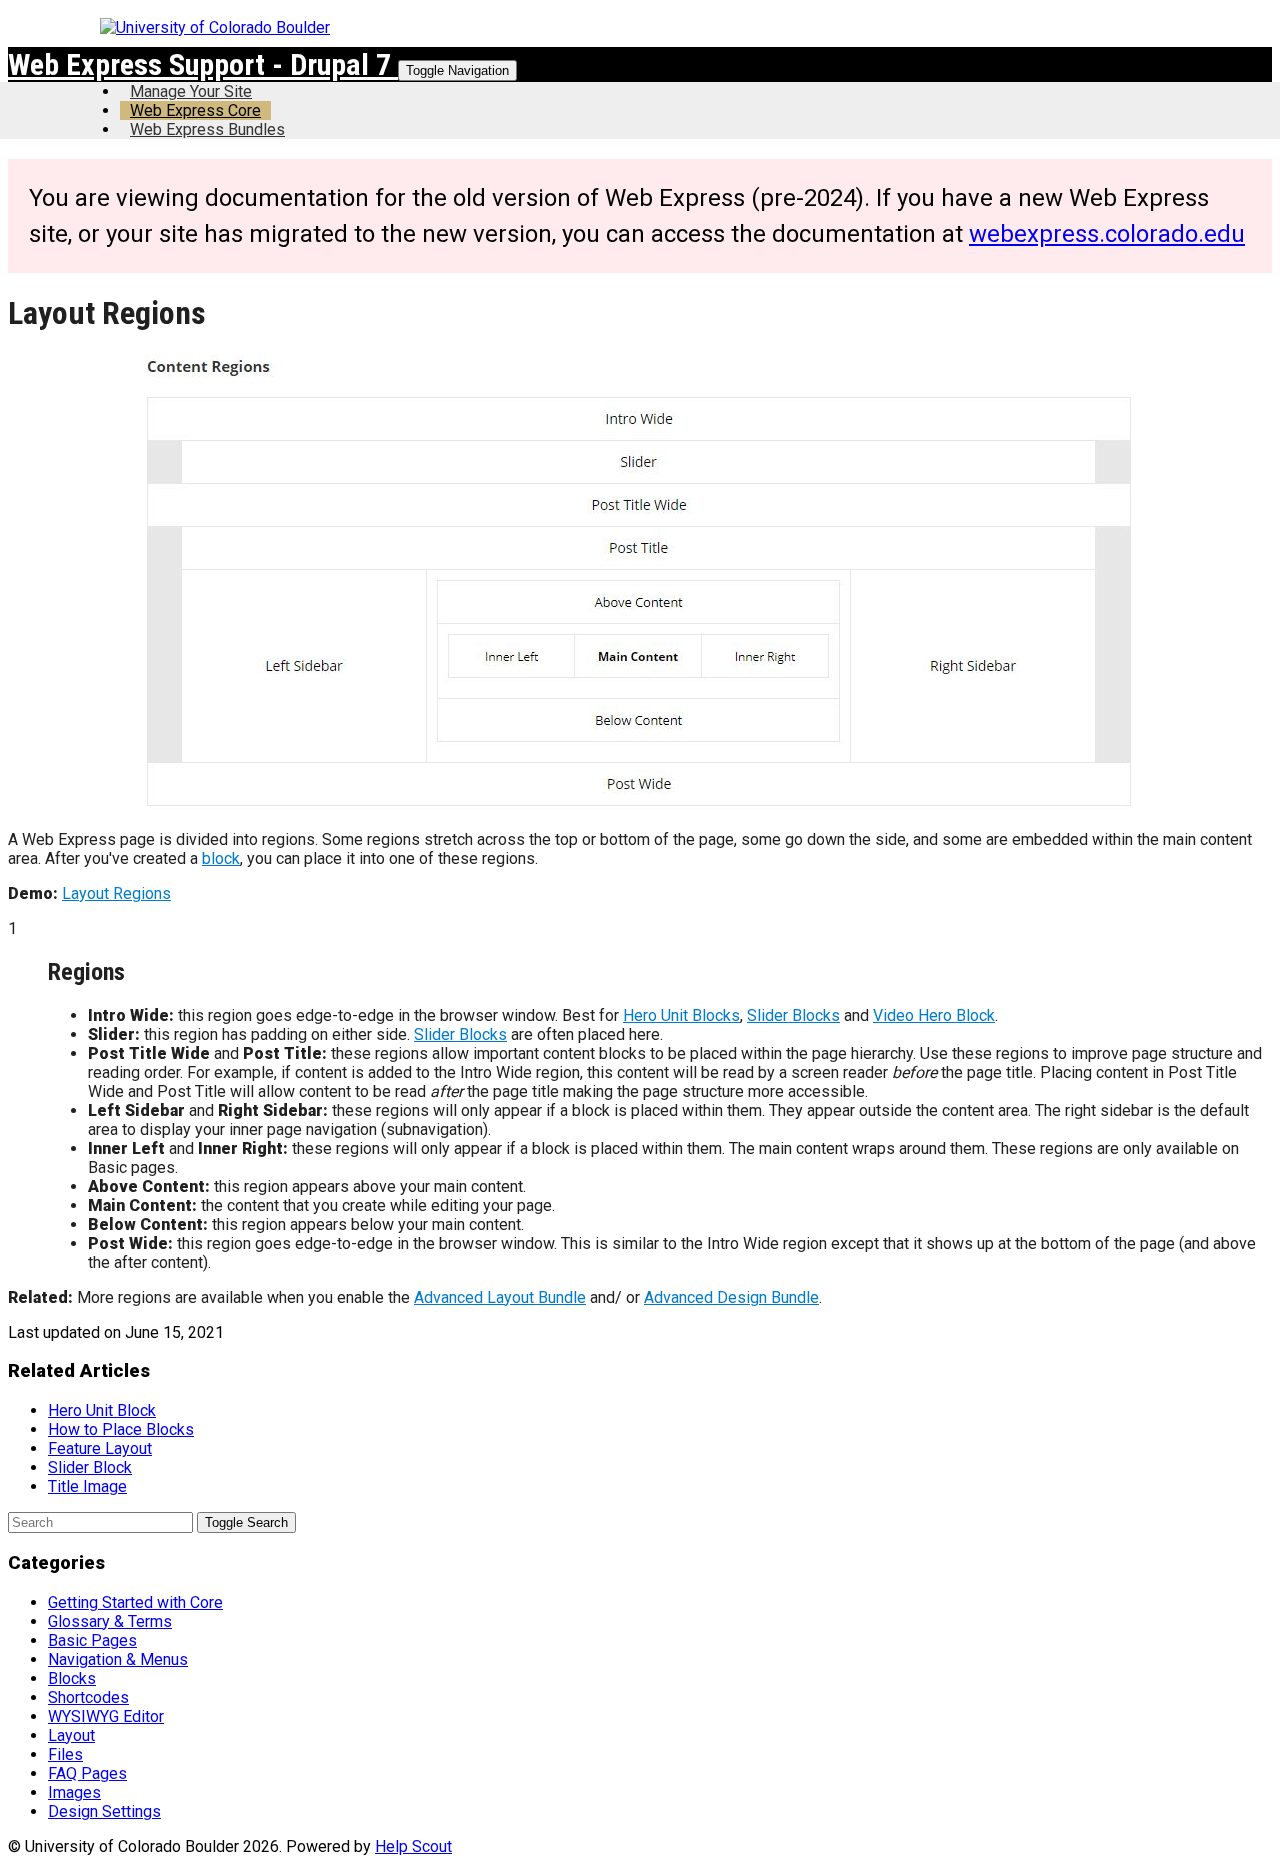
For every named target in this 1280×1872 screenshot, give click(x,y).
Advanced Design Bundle (731, 1297)
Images (74, 1792)
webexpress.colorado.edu (1107, 234)
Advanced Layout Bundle (500, 1297)
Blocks (72, 1678)
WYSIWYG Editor (106, 1716)
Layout (71, 1735)
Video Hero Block (934, 1015)
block (221, 858)
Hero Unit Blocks (681, 1015)
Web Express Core (195, 110)
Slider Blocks (793, 1015)
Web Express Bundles (207, 129)
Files (65, 1754)
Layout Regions (116, 893)
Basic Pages (92, 1640)
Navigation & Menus (118, 1659)
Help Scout (413, 1846)
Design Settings (104, 1811)
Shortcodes (88, 1697)
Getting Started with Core (135, 1602)
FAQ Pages (87, 1773)
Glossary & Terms (110, 1621)
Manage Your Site (191, 91)
